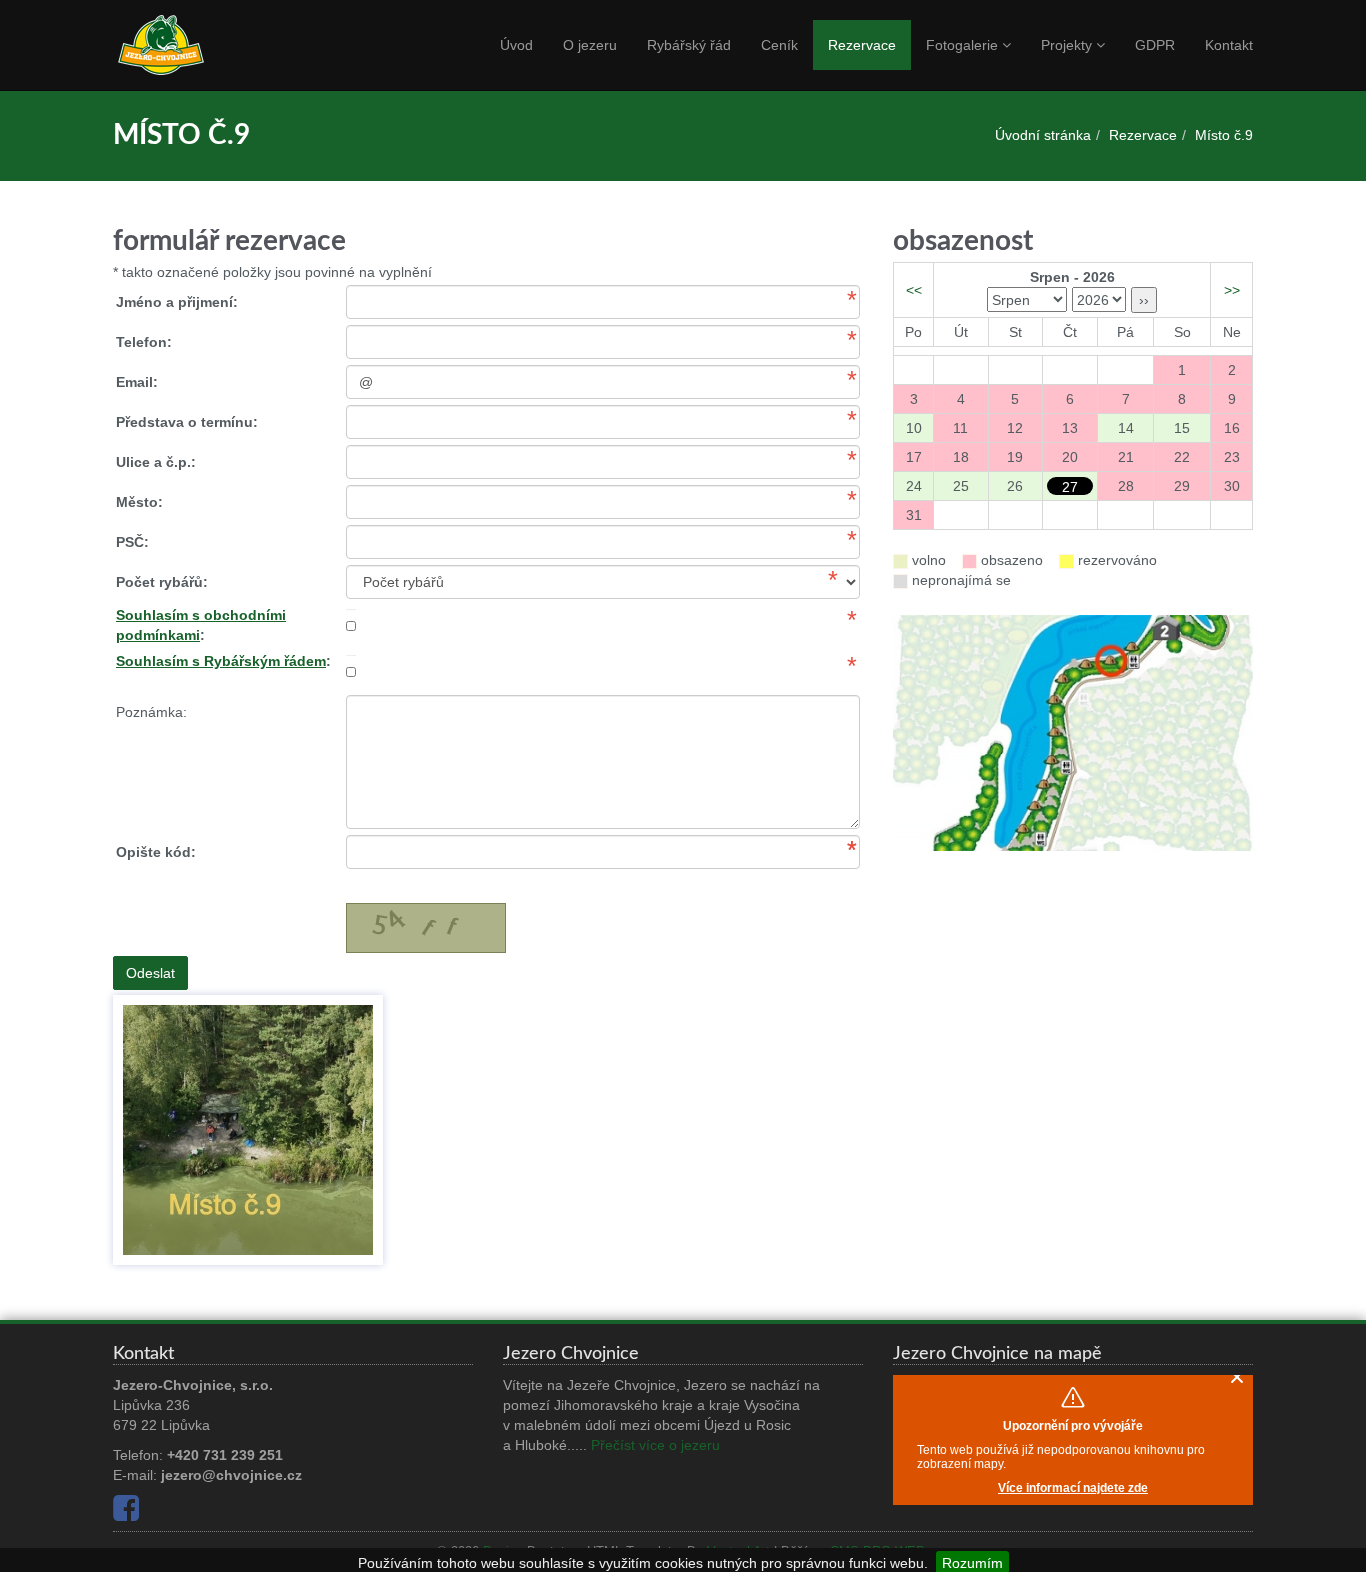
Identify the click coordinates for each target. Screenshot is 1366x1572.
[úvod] (193, 46)
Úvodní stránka (1043, 135)
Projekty (1068, 45)
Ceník (779, 45)
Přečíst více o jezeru (655, 1445)
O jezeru (590, 45)
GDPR (1155, 45)
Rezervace (862, 45)
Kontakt (1229, 45)
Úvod (516, 45)
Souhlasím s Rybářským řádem (221, 661)
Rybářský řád (689, 45)
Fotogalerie (964, 45)
